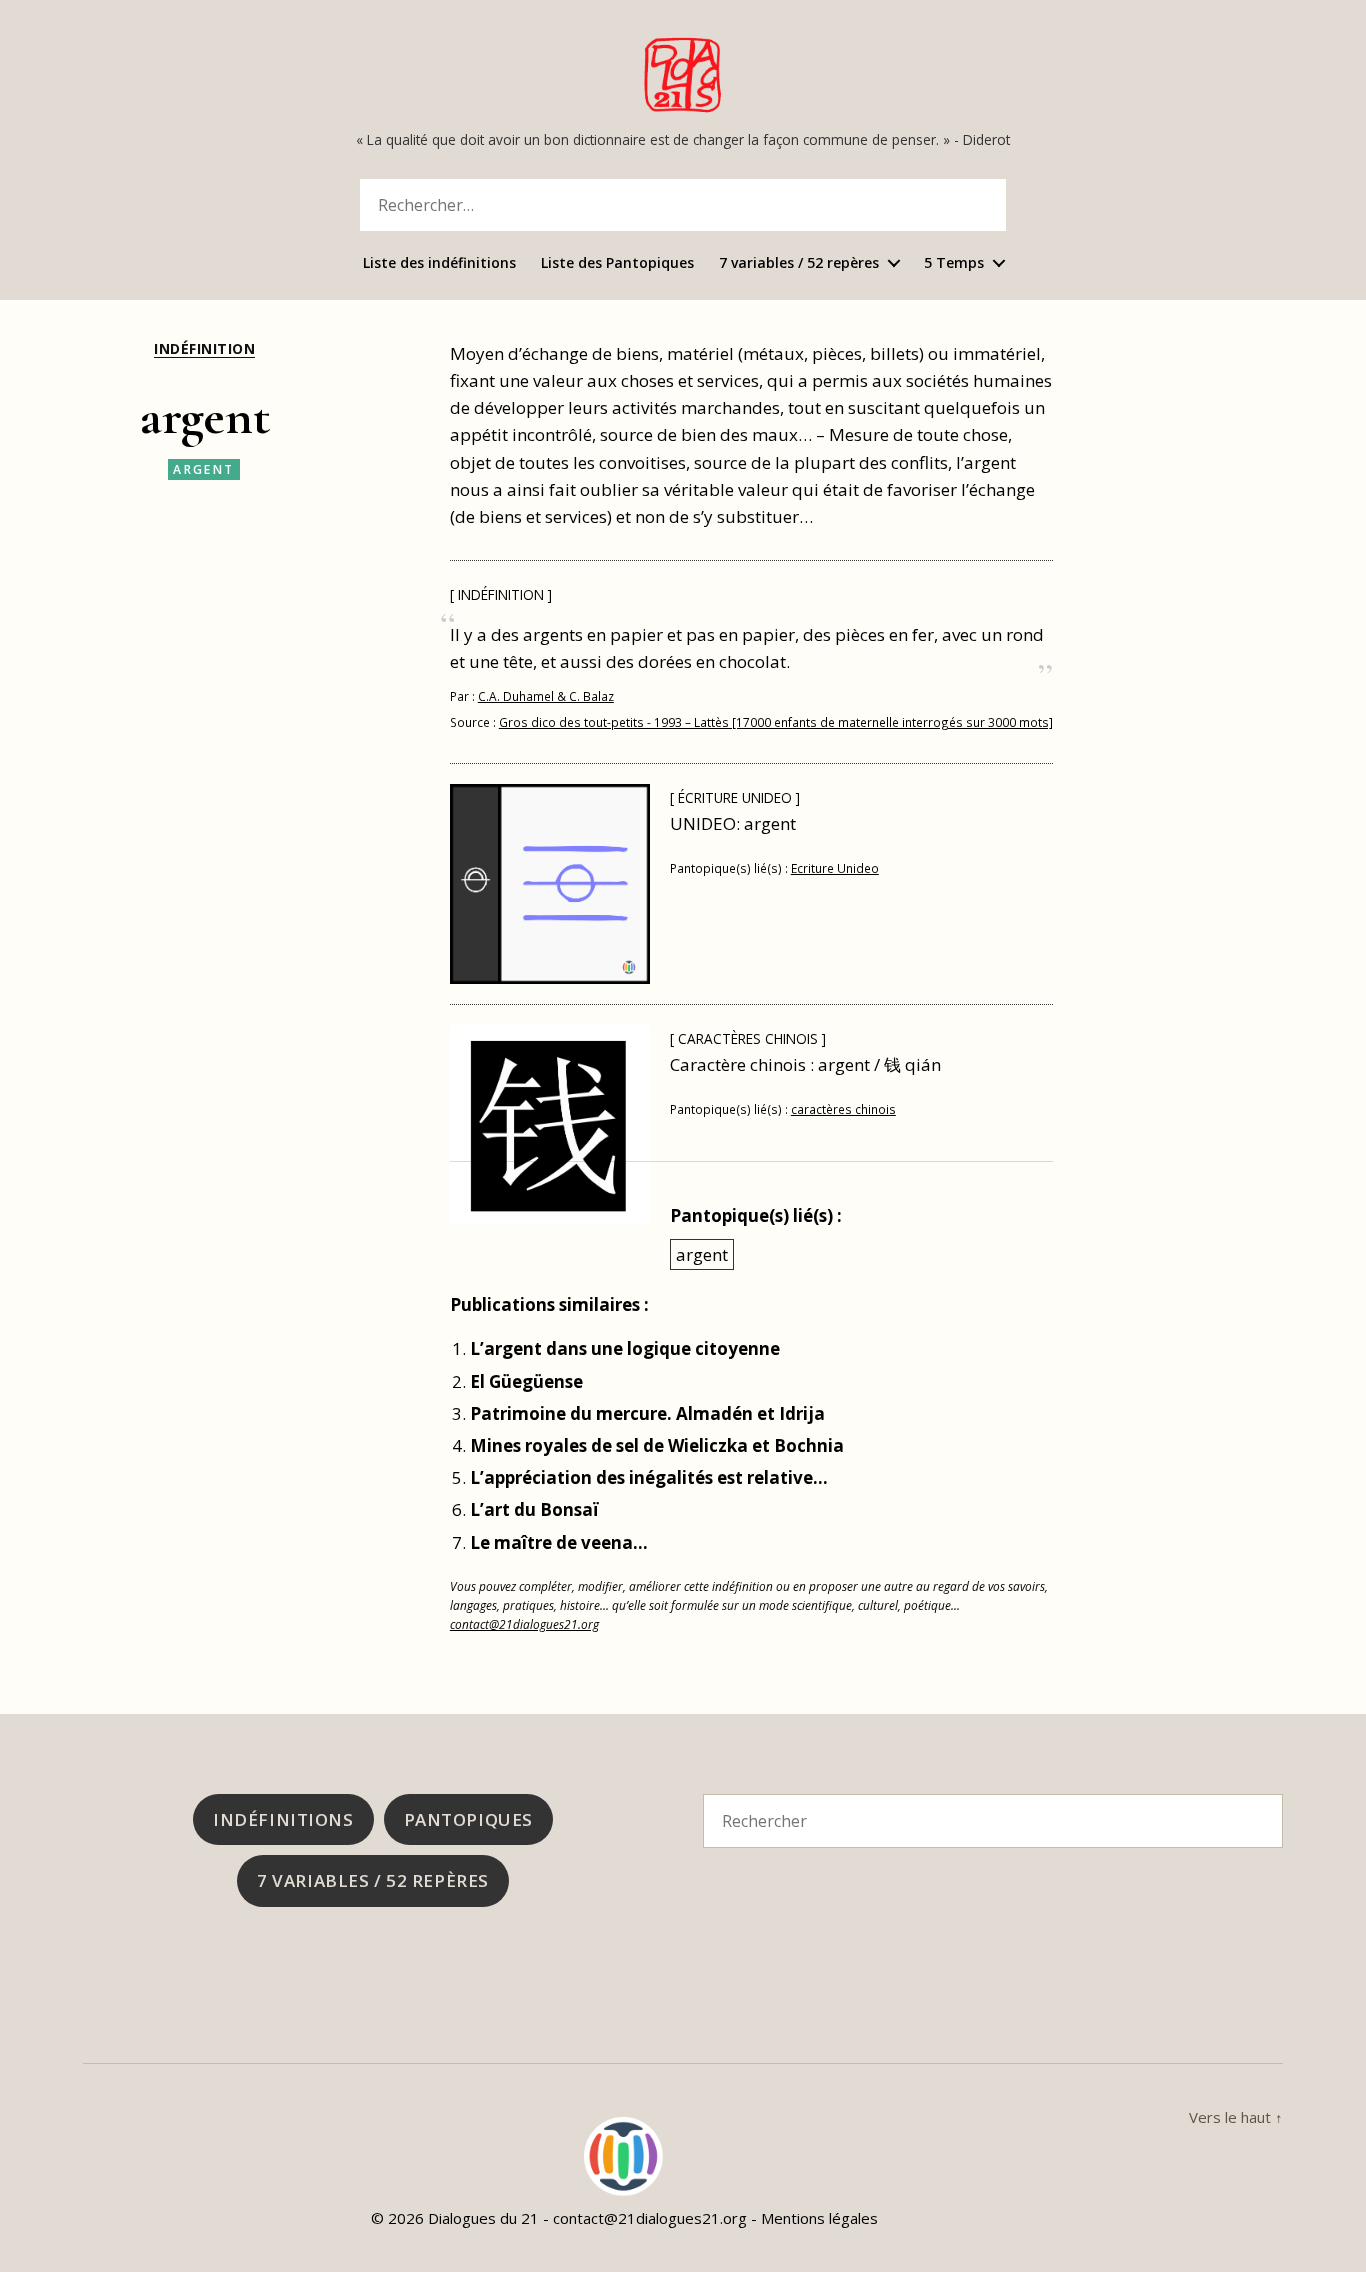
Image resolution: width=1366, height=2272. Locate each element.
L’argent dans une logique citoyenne (625, 1348)
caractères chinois (843, 1109)
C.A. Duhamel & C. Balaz (546, 696)
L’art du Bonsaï (534, 1509)
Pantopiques (468, 1819)
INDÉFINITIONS (283, 1819)
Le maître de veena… (559, 1542)
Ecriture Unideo (835, 868)
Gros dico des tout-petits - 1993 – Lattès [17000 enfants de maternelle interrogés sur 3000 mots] (776, 722)
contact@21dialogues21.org (524, 1624)
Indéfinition (204, 349)
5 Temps (954, 263)
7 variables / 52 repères (799, 263)
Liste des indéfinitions (439, 263)
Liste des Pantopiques (617, 263)
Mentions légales (819, 2218)
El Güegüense (526, 1381)
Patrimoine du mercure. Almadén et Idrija (647, 1413)
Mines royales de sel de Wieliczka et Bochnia (657, 1445)
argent (203, 469)
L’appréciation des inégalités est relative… (649, 1477)
